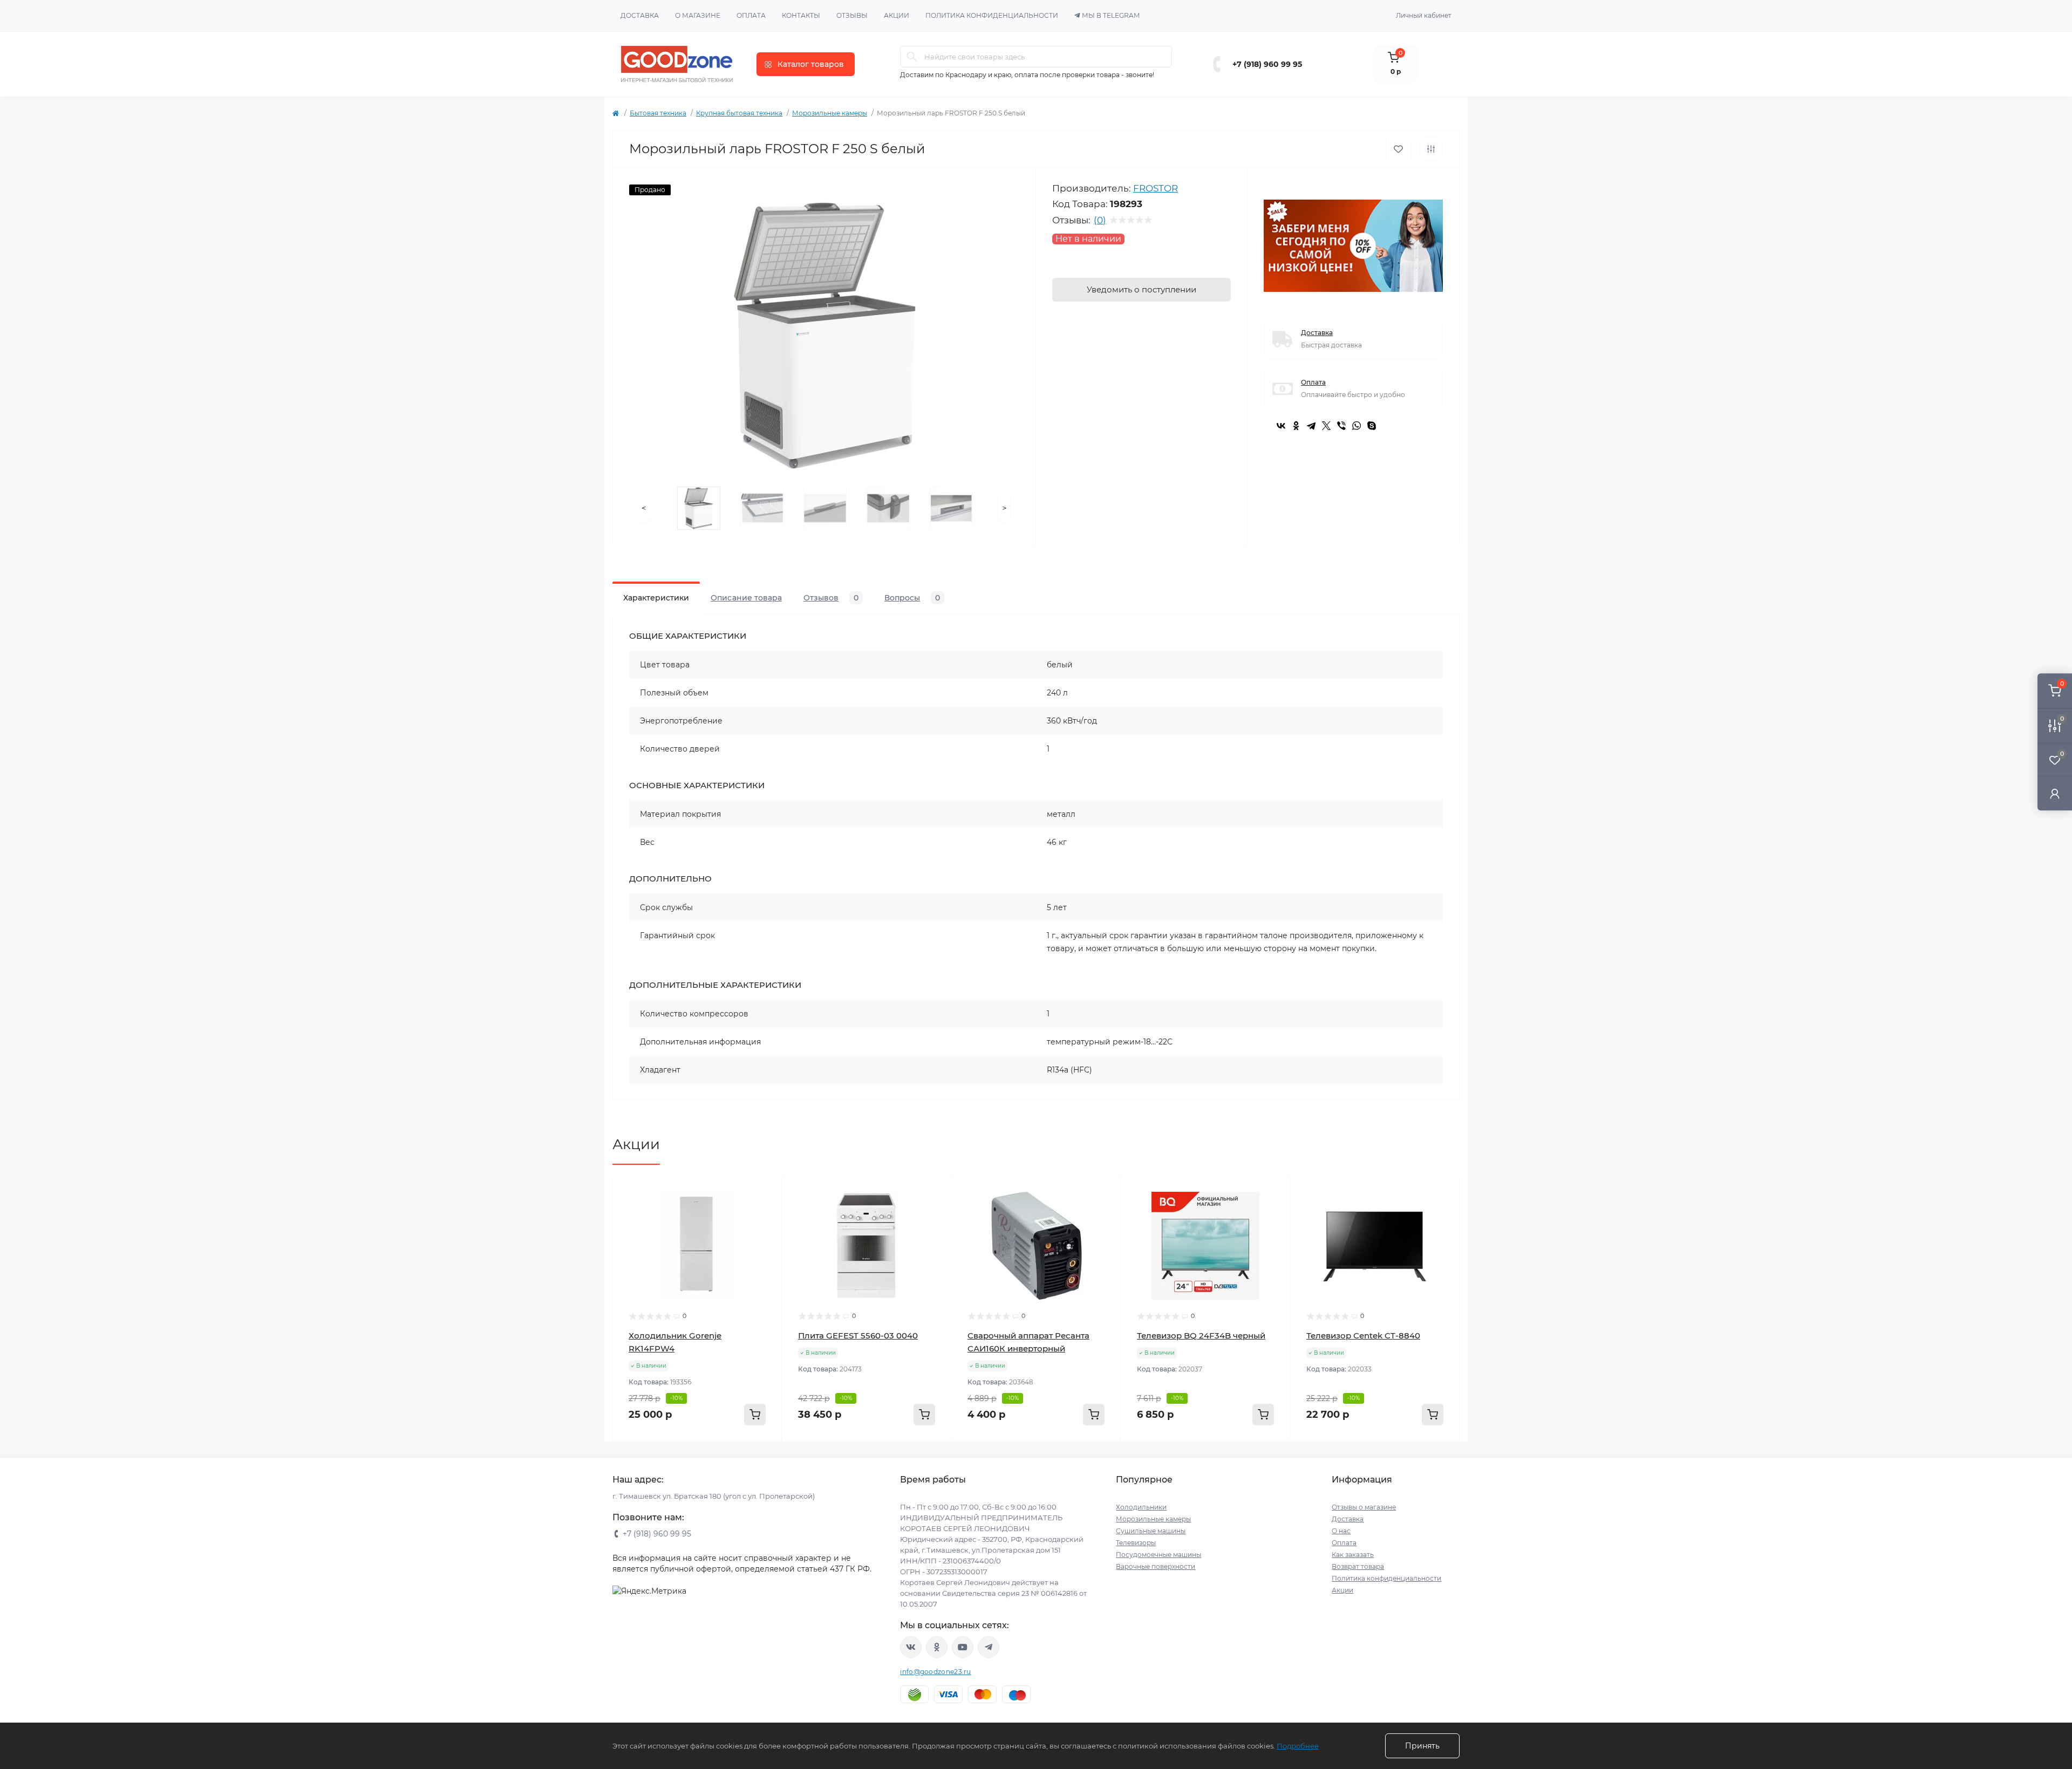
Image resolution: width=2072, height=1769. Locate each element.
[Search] (912, 57)
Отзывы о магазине (1364, 1507)
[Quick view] (766, 1192)
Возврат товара (1358, 1566)
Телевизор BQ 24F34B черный (1201, 1336)
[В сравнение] (1431, 149)
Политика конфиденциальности (992, 15)
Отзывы (852, 15)
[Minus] (647, 1457)
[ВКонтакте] (1281, 426)
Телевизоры (1136, 1543)
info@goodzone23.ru (935, 1672)
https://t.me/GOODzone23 (989, 1647)
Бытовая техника (658, 113)
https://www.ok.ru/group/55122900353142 (937, 1647)
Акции (897, 15)
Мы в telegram (1111, 15)
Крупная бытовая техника (739, 113)
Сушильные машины (1151, 1531)
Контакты (801, 15)
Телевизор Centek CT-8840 (1363, 1336)
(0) (1100, 220)
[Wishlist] (766, 1212)
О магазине (698, 15)
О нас (1341, 1531)
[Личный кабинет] (2055, 793)
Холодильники (1141, 1507)
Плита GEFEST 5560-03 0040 (858, 1336)
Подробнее (1298, 1746)
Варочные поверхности (1156, 1566)
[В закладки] (1398, 149)
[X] (1326, 426)
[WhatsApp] (1357, 426)
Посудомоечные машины (1158, 1555)
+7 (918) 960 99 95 (1267, 64)
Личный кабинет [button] (1424, 15)
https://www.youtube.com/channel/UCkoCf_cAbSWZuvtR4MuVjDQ (963, 1647)
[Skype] (1372, 426)
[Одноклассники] (1296, 426)
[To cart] (755, 1415)
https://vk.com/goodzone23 (911, 1647)
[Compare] (766, 1233)
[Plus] (748, 1457)
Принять (1422, 1746)
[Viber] (1341, 426)
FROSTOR (1156, 188)
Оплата (751, 15)
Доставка (640, 15)
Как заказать (1353, 1555)
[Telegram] (1311, 426)
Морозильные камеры (830, 113)
